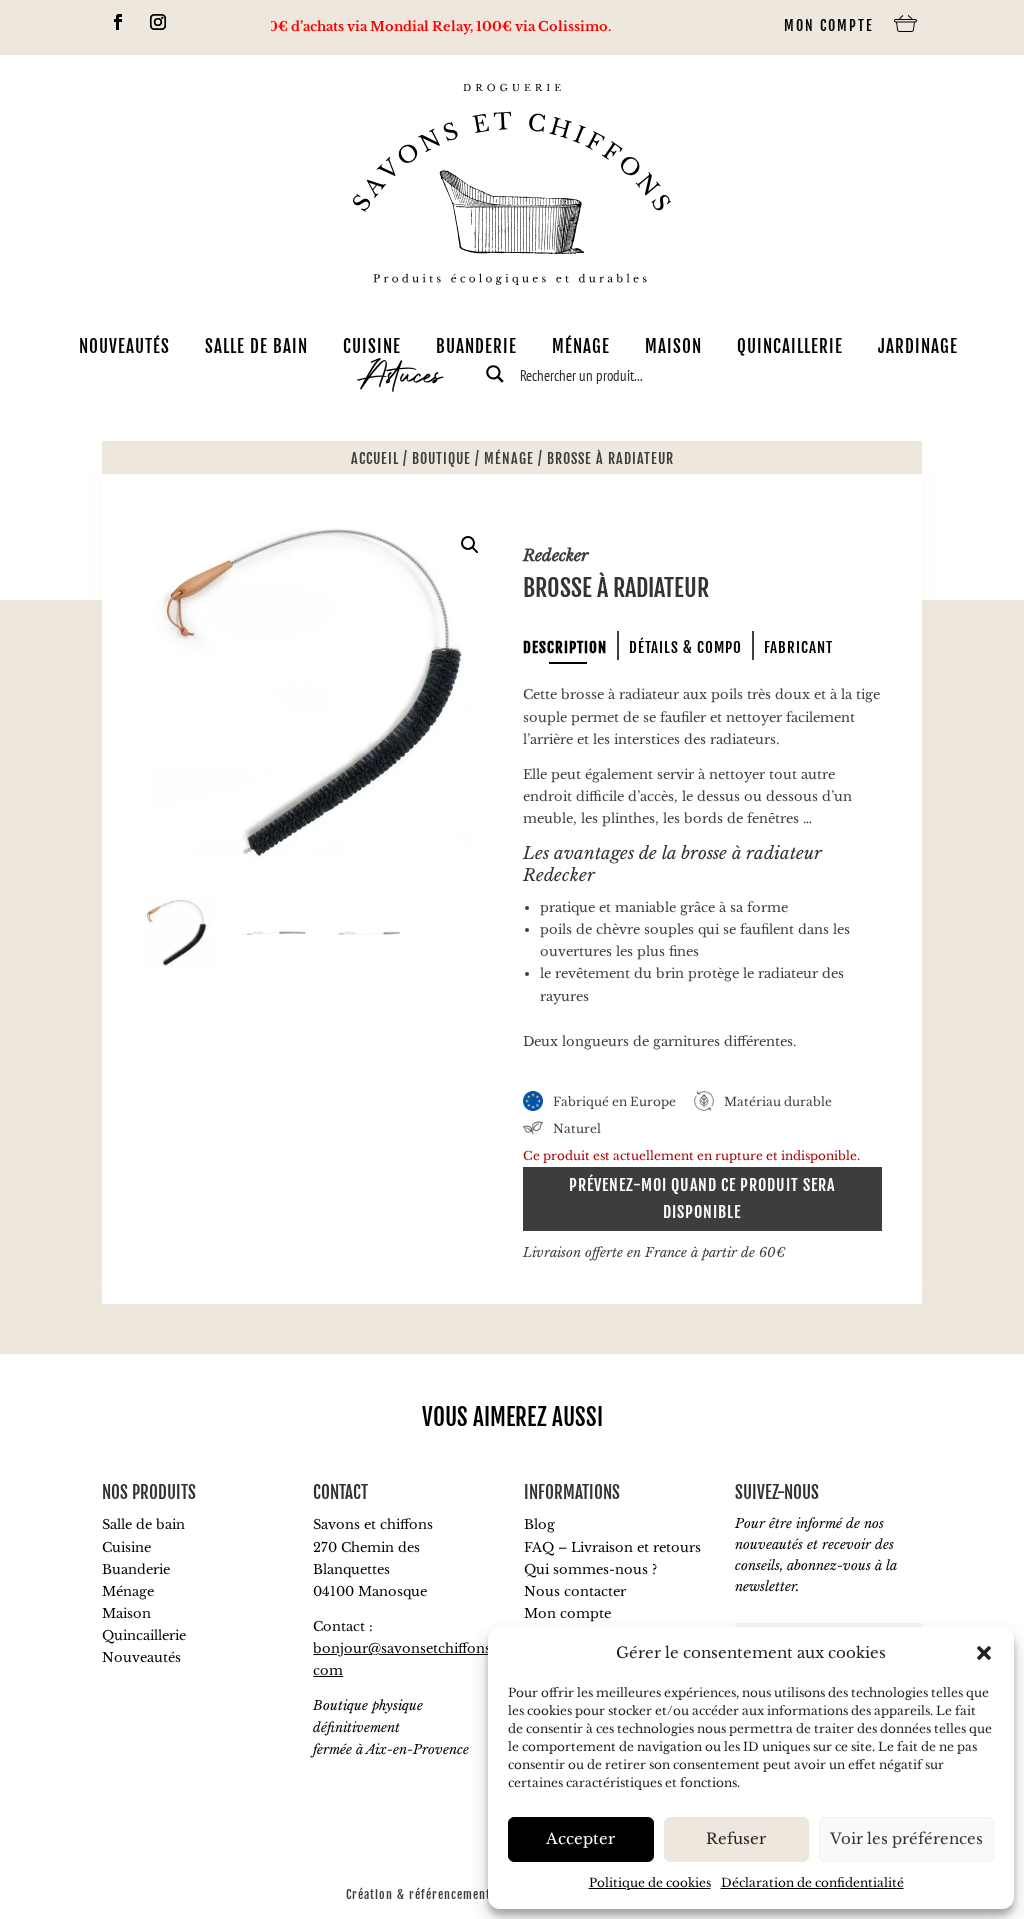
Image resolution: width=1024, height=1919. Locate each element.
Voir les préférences (906, 1838)
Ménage (581, 346)
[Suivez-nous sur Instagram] (158, 22)
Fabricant (798, 647)
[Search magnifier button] (495, 374)
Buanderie (476, 346)
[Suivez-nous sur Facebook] (118, 22)
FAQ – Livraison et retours (612, 1547)
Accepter (580, 1838)
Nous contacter (575, 1591)
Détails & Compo (685, 647)
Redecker (555, 555)
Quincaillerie (790, 346)
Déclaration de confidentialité (812, 1882)
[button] (984, 1653)
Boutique (441, 458)
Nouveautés (124, 346)
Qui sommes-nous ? (590, 1569)
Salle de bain (256, 346)
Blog (539, 1524)
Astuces (401, 379)
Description (565, 647)
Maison (673, 346)
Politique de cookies (650, 1882)
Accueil (375, 458)
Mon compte (829, 25)
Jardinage (918, 346)
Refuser (736, 1838)
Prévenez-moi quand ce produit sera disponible (702, 1198)
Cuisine (372, 346)
